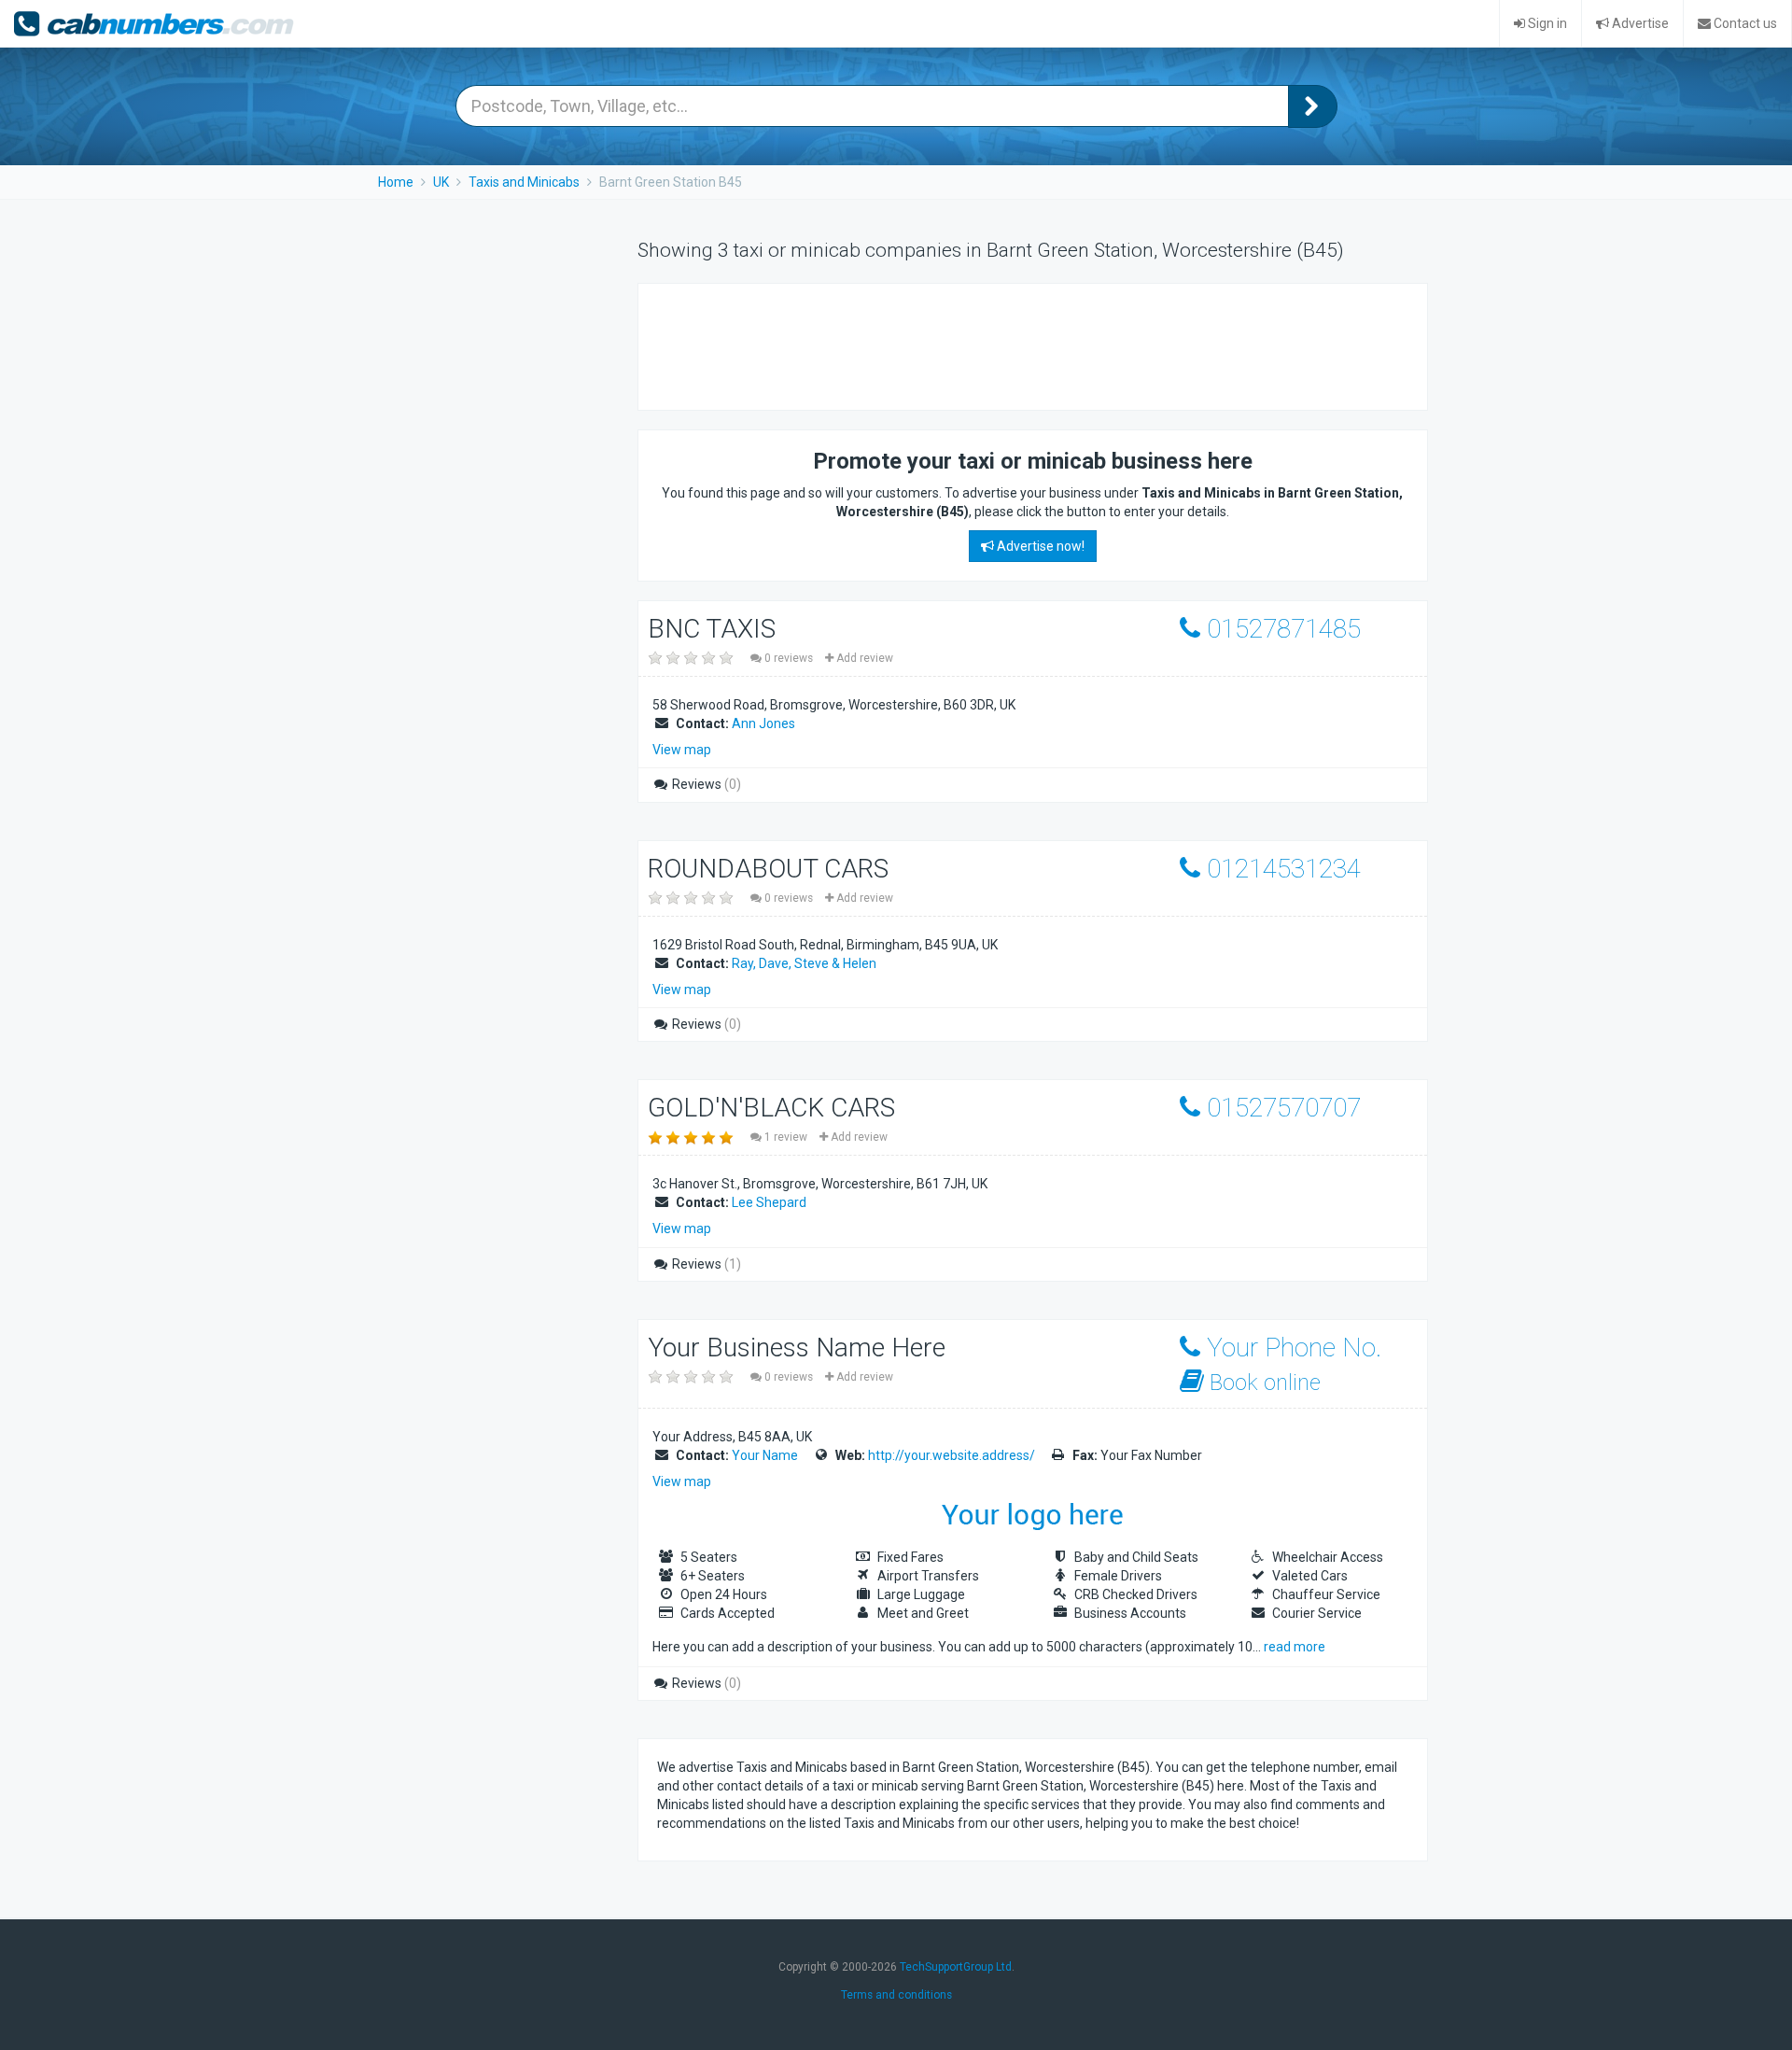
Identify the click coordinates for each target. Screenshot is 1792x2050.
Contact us (1744, 23)
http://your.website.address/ (952, 1455)
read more (1295, 1647)
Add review (863, 658)
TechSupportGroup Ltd (956, 1967)
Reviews (705, 784)
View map (682, 750)
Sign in (1546, 23)
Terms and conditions (896, 1995)
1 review (786, 1137)
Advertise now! (1039, 546)
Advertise (1639, 23)
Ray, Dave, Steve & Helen (804, 963)
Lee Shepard (769, 1202)
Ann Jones (763, 723)
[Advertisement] (997, 344)
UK (441, 182)
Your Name (765, 1455)
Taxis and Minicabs (524, 182)
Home (396, 182)
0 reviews (789, 658)
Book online (1262, 1383)
